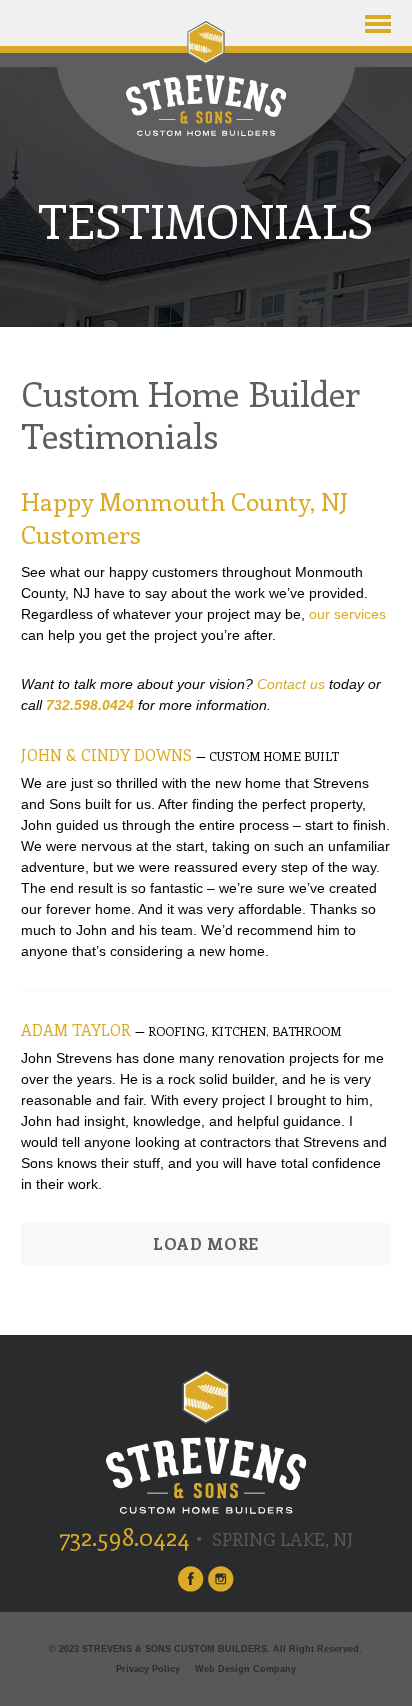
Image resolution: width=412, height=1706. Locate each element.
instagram (221, 1579)
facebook (191, 1579)
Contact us (291, 684)
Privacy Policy (148, 1669)
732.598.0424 (90, 705)
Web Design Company (245, 1669)
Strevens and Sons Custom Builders (206, 78)
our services (347, 614)
